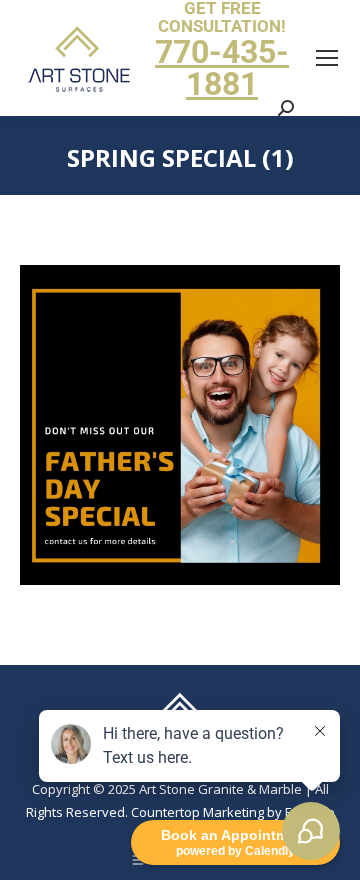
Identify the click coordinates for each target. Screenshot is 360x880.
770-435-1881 (222, 68)
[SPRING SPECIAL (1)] (180, 425)
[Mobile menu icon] (327, 58)
